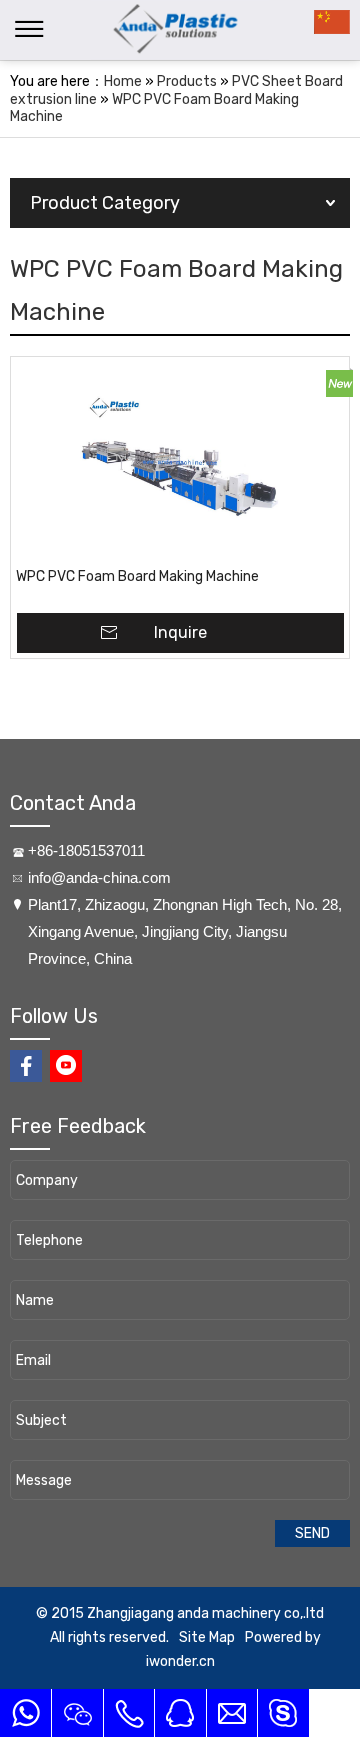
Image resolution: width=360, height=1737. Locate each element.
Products (187, 81)
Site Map (207, 1637)
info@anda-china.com (99, 877)
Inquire (180, 632)
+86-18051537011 (86, 850)
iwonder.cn (180, 1661)
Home (123, 81)
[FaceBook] (26, 1066)
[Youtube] (66, 1066)
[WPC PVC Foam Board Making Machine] (180, 462)
